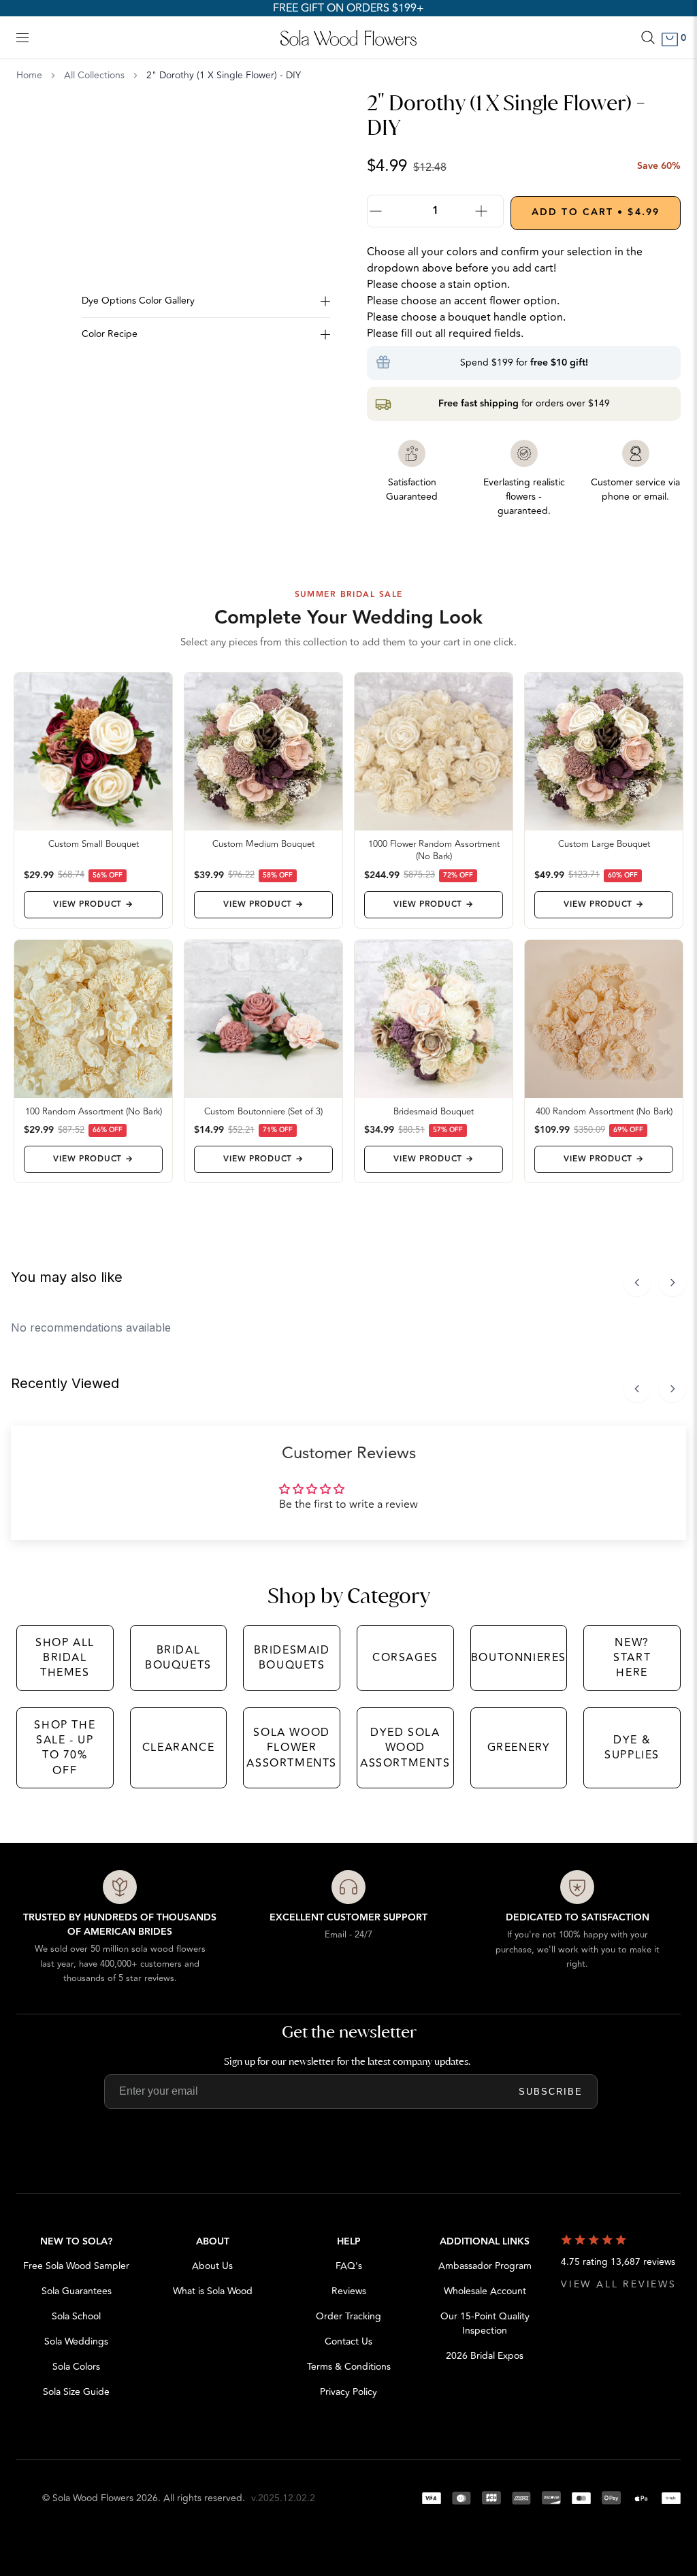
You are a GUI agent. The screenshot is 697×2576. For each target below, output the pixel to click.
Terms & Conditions (349, 2367)
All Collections (94, 76)
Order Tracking (348, 2316)
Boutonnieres (519, 1658)
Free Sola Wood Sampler (76, 2266)
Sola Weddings (76, 2341)
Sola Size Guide (76, 2392)
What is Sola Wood (213, 2291)
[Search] (648, 37)
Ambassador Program (485, 2266)
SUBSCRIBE (551, 2092)
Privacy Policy (348, 2392)
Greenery (519, 1748)
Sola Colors (76, 2367)
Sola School (76, 2316)
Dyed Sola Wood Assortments (405, 1748)
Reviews (349, 2291)
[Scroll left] (637, 1283)
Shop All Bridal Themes (65, 1658)
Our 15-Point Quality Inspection (485, 2323)
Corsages (405, 1658)
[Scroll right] (672, 1283)
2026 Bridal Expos (485, 2356)
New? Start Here (632, 1658)
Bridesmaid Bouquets (292, 1658)
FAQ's (349, 2266)
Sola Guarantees (77, 2291)
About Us (212, 2266)
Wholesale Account (485, 2291)
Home (29, 76)
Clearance (178, 1748)
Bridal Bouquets (178, 1658)
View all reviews (619, 2284)
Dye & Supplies (632, 1748)
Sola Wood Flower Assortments (292, 1748)
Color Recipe (110, 334)
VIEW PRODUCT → (93, 904)
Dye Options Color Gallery (138, 301)
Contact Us (348, 2341)
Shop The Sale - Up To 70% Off (65, 1748)
